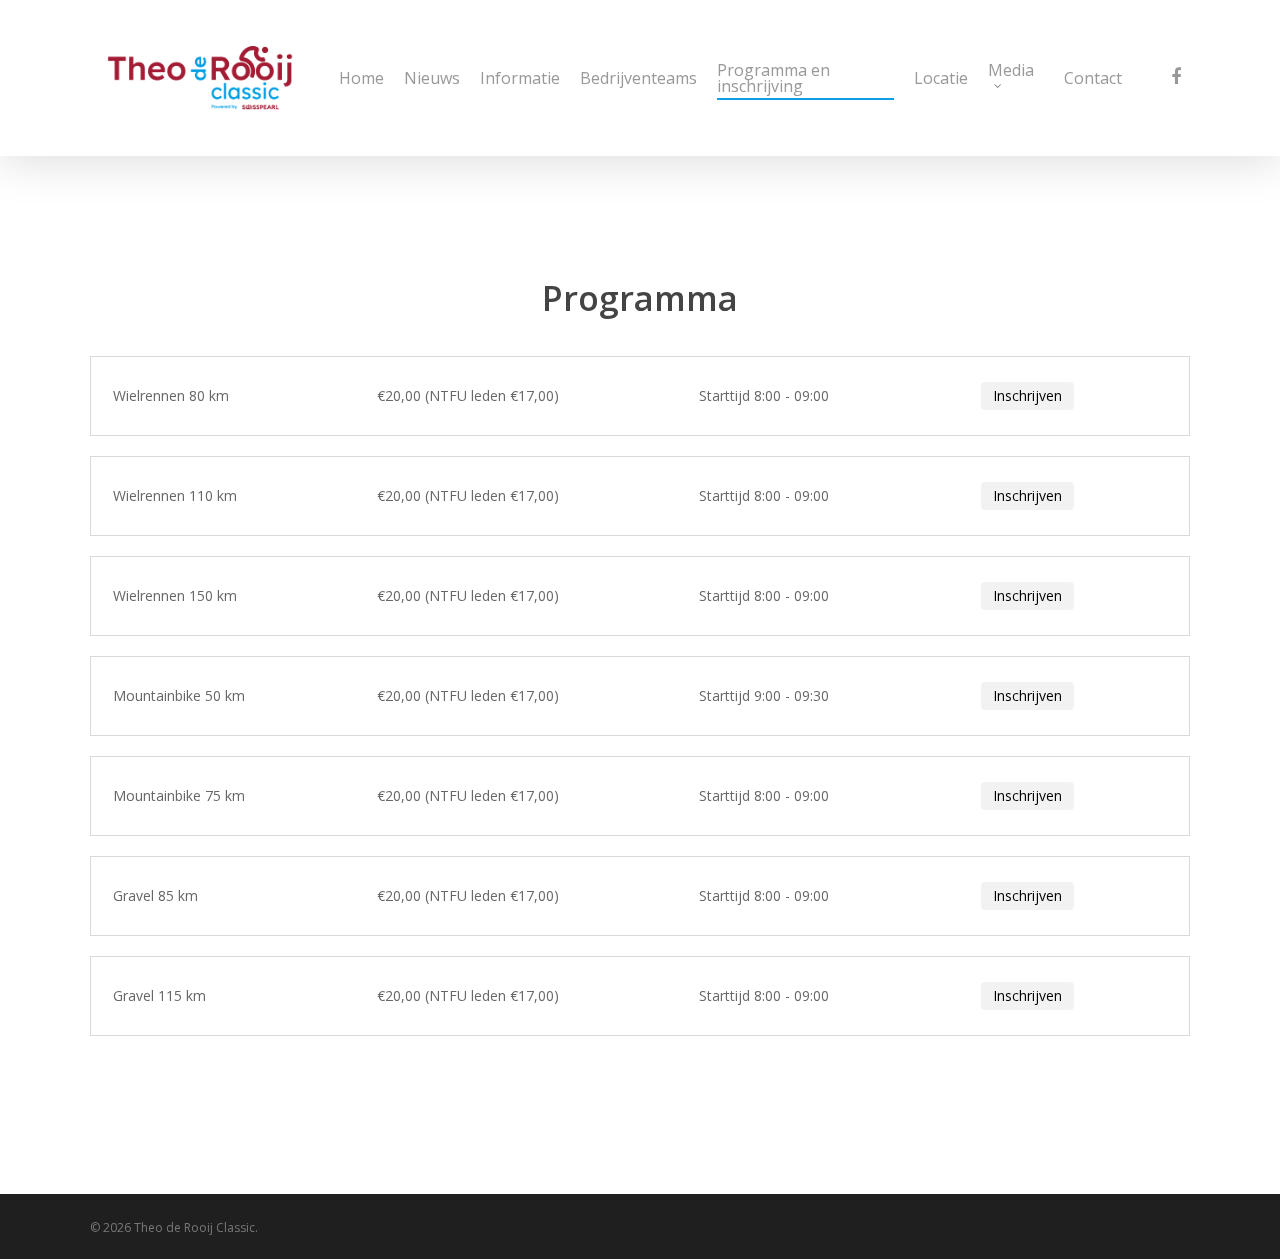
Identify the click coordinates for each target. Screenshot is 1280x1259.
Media (1011, 71)
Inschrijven (1027, 395)
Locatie (941, 78)
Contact (1093, 78)
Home (361, 78)
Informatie (520, 78)
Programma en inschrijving (773, 78)
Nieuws (432, 78)
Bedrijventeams (638, 78)
